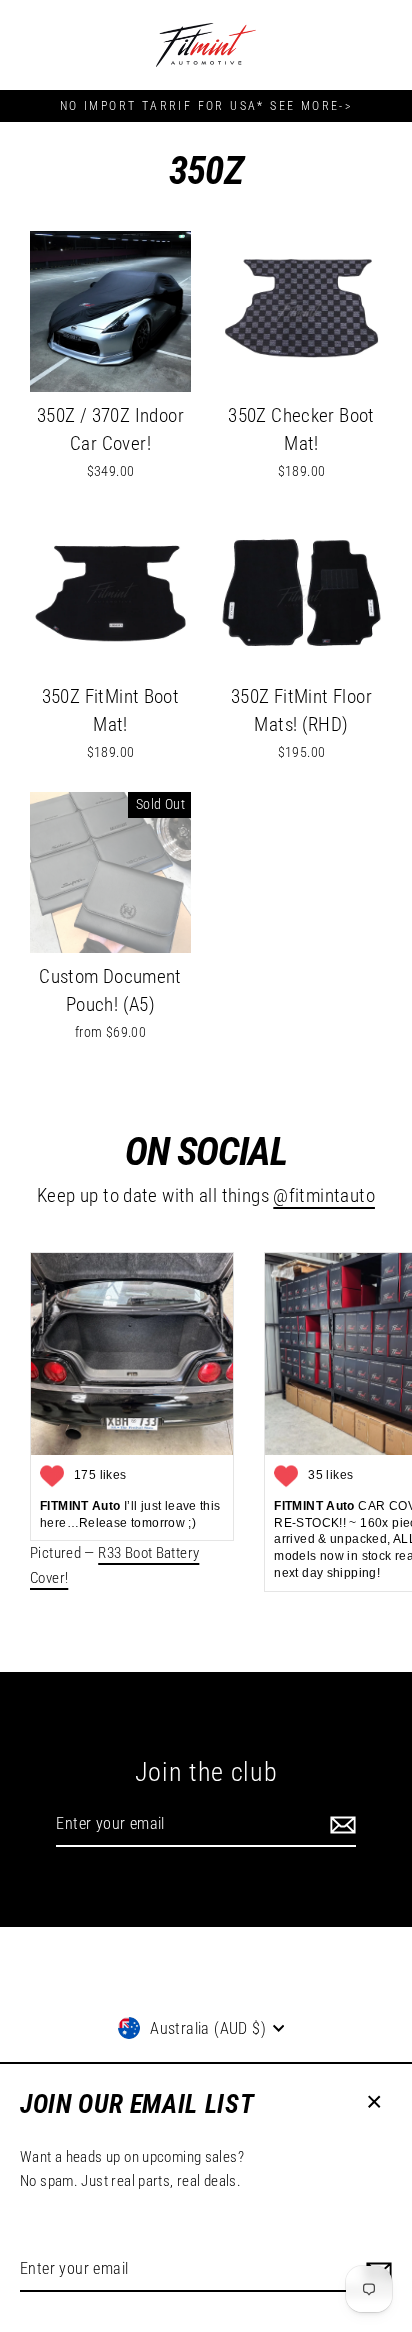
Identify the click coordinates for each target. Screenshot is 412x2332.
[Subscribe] (340, 1825)
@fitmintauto (324, 1196)
